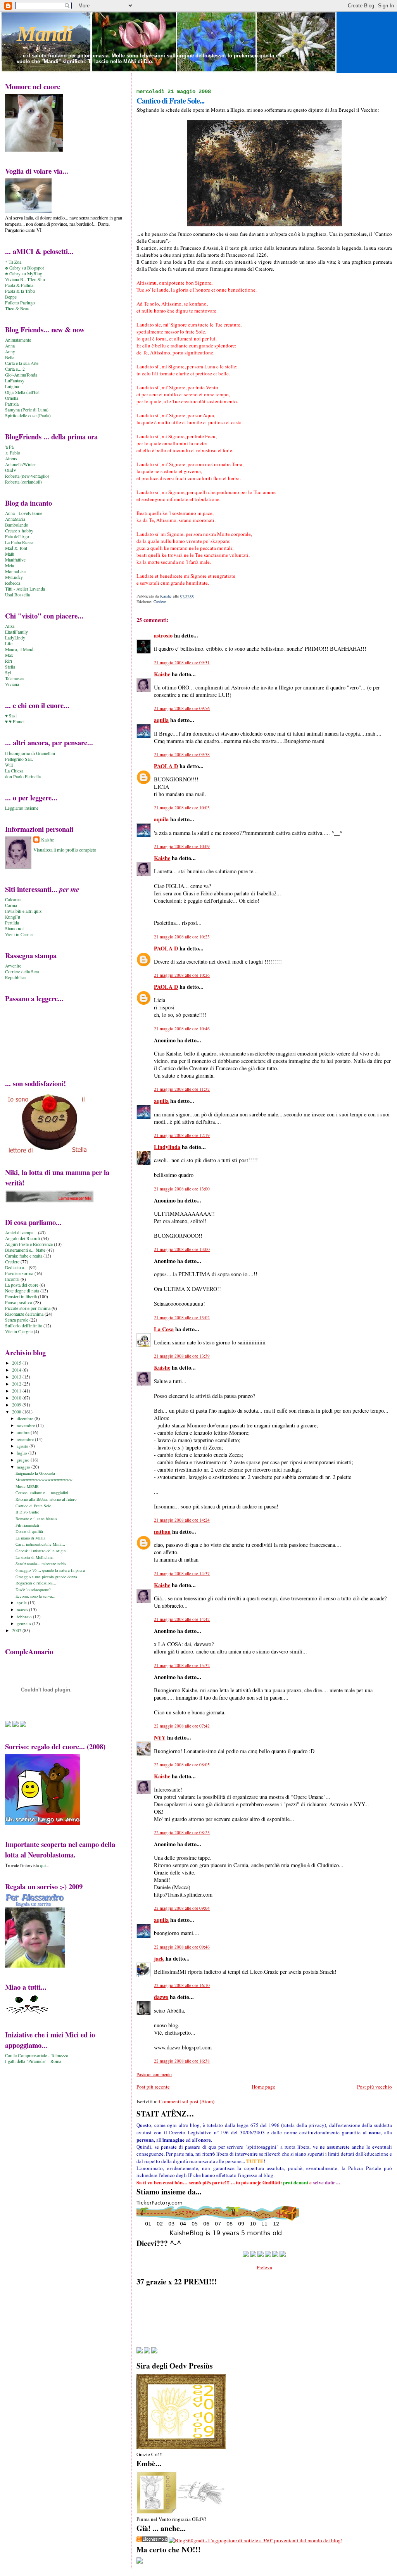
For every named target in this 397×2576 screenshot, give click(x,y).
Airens (11, 459)
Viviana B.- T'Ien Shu (25, 279)
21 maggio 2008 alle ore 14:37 (182, 1573)
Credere (160, 601)
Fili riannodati (27, 1525)
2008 (17, 1412)
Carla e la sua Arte (22, 363)
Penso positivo (19, 1302)
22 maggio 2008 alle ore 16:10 (182, 1985)
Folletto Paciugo (20, 303)
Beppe (11, 297)
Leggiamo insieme (22, 808)
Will (9, 765)
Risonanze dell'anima (24, 1314)
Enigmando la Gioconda (35, 1473)
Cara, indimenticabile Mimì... (40, 1544)
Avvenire (13, 966)
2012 (17, 1384)
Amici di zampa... (21, 1233)
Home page (263, 2087)
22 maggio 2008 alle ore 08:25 (182, 1832)
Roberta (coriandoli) (23, 482)
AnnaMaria (15, 519)
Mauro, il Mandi (20, 649)
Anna (10, 346)
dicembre (26, 1418)
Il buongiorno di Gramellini (30, 753)
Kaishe (162, 674)
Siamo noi (14, 929)
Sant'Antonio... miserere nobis (41, 1564)
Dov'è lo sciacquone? (33, 1589)
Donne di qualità (29, 1531)
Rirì (9, 661)
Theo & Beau (17, 308)
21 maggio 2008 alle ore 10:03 (182, 808)
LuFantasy (15, 381)
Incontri (12, 1279)
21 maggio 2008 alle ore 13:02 (182, 1317)
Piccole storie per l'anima (28, 1308)
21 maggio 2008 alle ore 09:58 (182, 754)
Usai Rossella (17, 595)
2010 (17, 1398)
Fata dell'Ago (17, 536)
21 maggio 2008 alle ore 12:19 (182, 1135)
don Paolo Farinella (23, 777)
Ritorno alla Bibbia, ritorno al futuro (46, 1499)
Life (9, 644)
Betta (10, 357)
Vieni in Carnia (19, 934)
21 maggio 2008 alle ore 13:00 (182, 1189)
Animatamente (18, 340)
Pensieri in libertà (21, 1297)
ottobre (24, 1432)
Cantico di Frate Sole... (35, 1506)
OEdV (11, 470)
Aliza (10, 626)
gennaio (24, 1623)
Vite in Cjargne (19, 1331)
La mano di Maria (30, 1538)
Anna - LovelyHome (24, 513)
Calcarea (13, 899)
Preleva (264, 2267)
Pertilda (12, 923)
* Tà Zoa (13, 262)
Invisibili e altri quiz (23, 911)
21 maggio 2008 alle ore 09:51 (182, 663)
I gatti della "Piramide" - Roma (33, 2061)
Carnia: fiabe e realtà (24, 1256)
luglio (22, 1453)
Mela (9, 566)
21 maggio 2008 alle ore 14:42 (182, 1619)
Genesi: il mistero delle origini (41, 1551)
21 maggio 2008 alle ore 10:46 (182, 1029)
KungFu (13, 917)
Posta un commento (154, 2074)
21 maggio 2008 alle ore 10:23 (182, 937)
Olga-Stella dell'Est (22, 392)
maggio (24, 1467)
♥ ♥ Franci (15, 721)
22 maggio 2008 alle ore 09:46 (182, 1947)
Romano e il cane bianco (36, 1519)
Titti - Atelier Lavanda (25, 589)
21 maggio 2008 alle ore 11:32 (182, 1089)
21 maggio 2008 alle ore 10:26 (182, 975)
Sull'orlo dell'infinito (24, 1326)
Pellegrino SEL (19, 759)
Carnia (11, 905)
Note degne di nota (22, 1291)
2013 (17, 1377)
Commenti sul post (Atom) (187, 2101)
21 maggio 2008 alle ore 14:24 (182, 1520)
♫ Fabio (13, 453)
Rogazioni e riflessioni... (36, 1583)
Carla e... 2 (15, 369)
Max (9, 655)
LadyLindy (15, 638)
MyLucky (14, 577)
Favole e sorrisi (19, 1273)
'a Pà (9, 447)
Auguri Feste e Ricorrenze (29, 1244)
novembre (26, 1425)
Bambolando (17, 525)
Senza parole (17, 1320)
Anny (10, 352)
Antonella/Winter (21, 464)
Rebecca (13, 583)
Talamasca (14, 678)
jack (159, 1958)
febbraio (25, 1616)
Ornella (12, 398)
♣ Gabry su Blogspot (24, 268)
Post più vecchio (375, 2087)
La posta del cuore (22, 1285)
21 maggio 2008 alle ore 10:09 (182, 846)
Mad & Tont (16, 548)
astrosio (163, 635)
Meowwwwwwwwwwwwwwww (44, 1480)
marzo (23, 1609)
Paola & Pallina (19, 285)
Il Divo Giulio (27, 1512)
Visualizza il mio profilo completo (65, 850)
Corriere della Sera (22, 972)
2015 (17, 1363)
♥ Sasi (11, 716)
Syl (8, 673)
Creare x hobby (19, 531)
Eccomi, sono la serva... (35, 1596)
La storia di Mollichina (35, 1557)
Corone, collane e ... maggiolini (42, 1493)
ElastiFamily (16, 632)
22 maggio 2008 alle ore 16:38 (182, 2061)
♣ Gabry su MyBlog (24, 274)
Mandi (44, 34)
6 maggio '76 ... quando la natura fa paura (50, 1570)
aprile (22, 1602)
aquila (161, 720)
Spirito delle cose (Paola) (28, 416)
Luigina (12, 386)
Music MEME (27, 1486)
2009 (17, 1405)
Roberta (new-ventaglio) (27, 476)
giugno (24, 1460)
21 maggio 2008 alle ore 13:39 (182, 1356)
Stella (10, 667)
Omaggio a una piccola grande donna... (48, 1577)
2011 (17, 1391)
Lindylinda (167, 1147)
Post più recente (153, 2087)
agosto (23, 1446)
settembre (26, 1439)
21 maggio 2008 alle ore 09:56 (182, 708)
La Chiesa (14, 771)
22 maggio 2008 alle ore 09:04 (182, 1908)
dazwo (161, 1997)
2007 (17, 1630)
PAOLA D (166, 766)
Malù (10, 554)
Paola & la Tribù (20, 291)
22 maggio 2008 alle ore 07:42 (182, 1726)
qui (43, 1865)
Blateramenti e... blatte (25, 1250)
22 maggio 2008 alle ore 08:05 (182, 1765)
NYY (160, 1737)
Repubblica (15, 977)
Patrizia (12, 404)
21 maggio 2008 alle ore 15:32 (182, 1665)
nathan (162, 1532)
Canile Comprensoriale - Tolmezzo (37, 2055)
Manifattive (15, 560)
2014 (17, 1370)
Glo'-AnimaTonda (21, 375)
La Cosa (164, 1329)
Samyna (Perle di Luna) (27, 410)
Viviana (12, 684)
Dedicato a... (16, 1267)
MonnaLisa (15, 571)
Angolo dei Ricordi (22, 1238)
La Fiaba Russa (19, 542)
